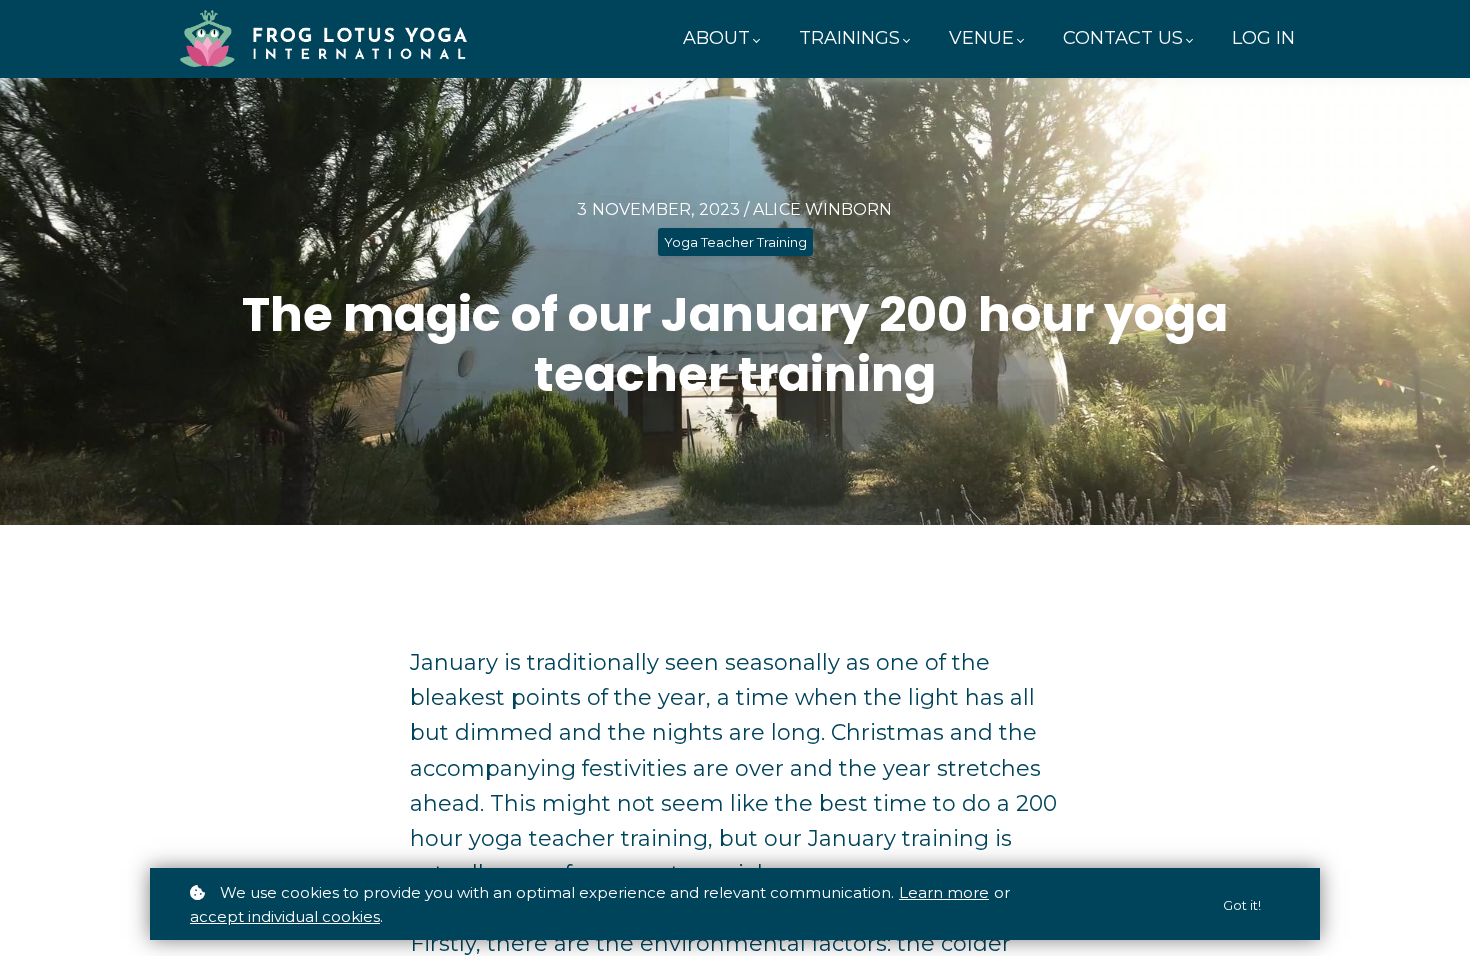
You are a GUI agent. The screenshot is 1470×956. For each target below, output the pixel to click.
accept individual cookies (285, 916)
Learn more (944, 892)
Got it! (1242, 905)
